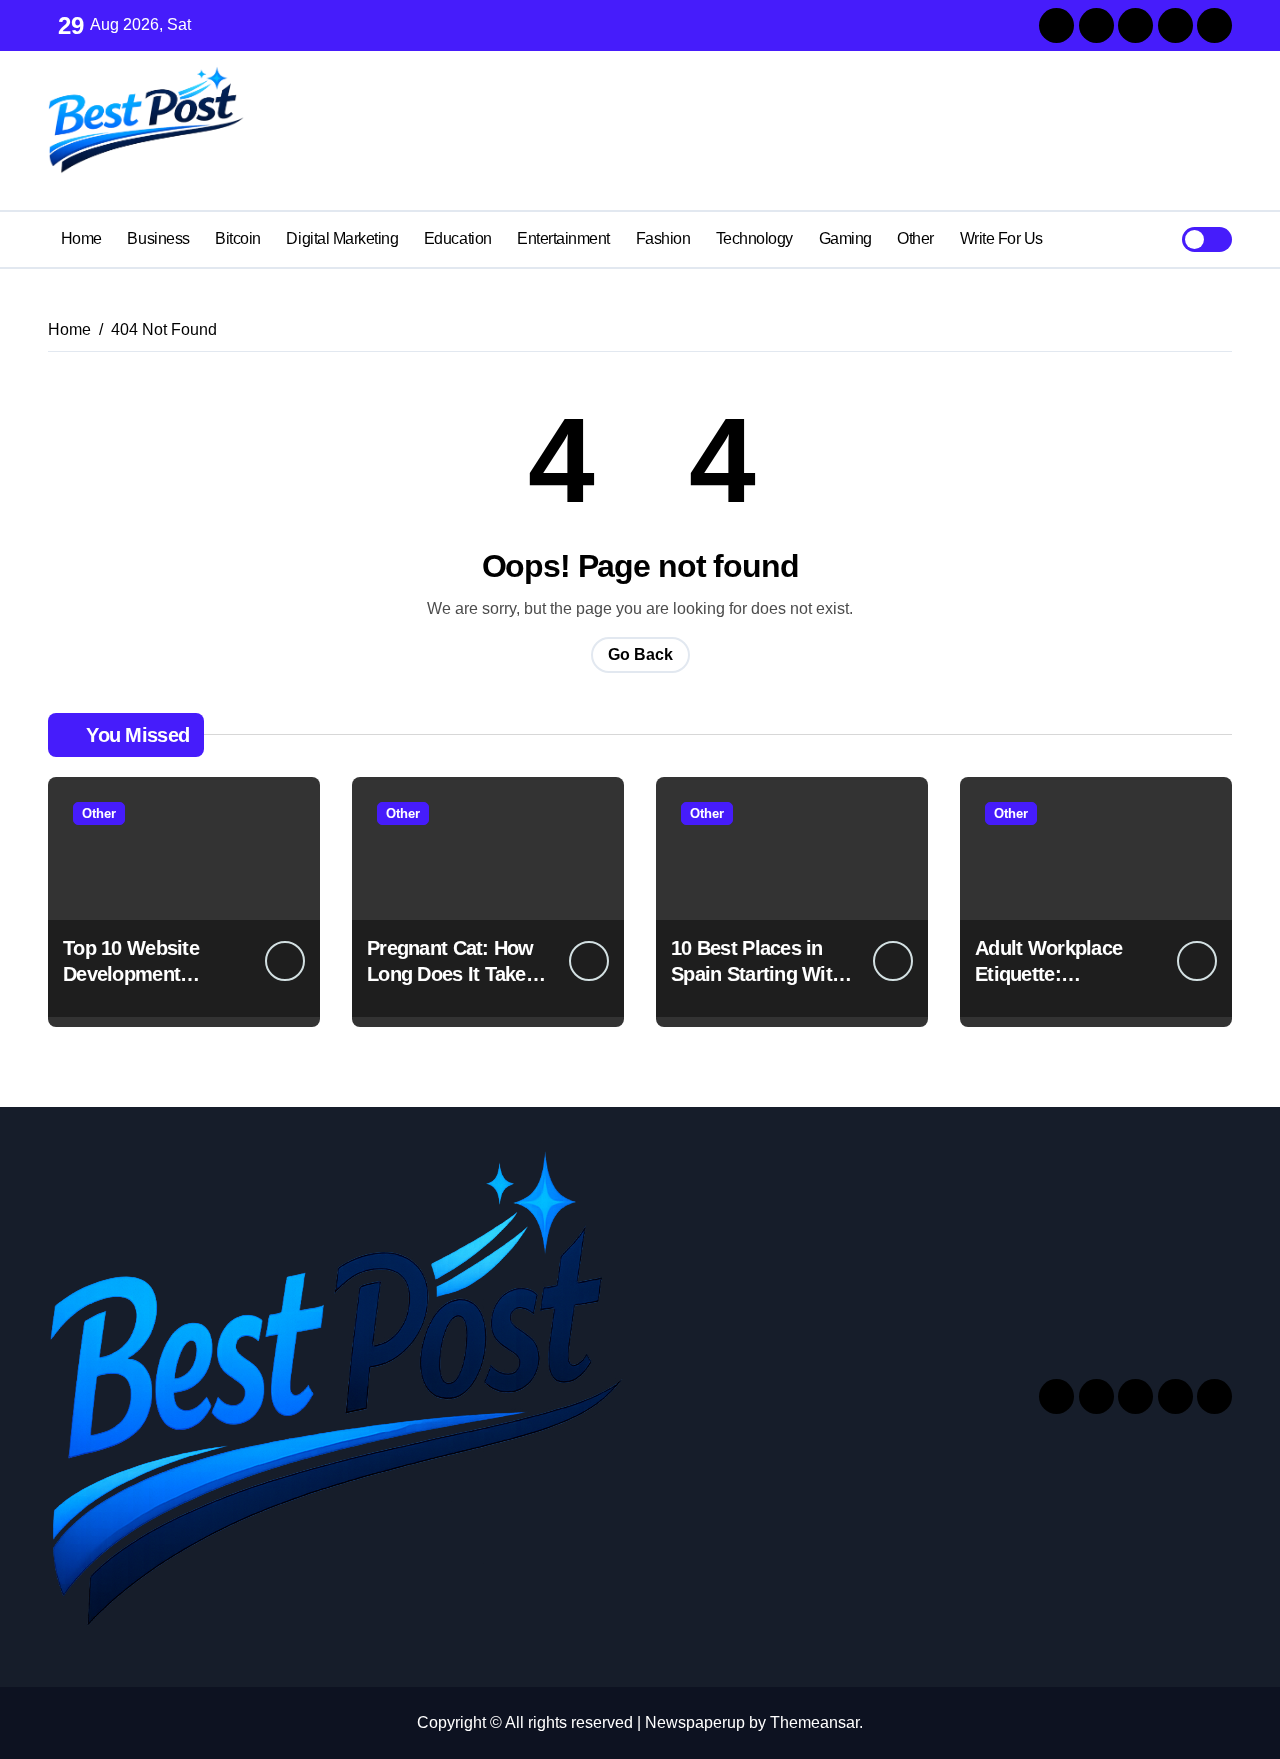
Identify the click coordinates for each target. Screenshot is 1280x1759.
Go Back (640, 654)
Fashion (663, 238)
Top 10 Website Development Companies (131, 974)
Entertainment (563, 238)
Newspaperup (695, 1722)
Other (915, 238)
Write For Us (1001, 238)
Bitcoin (238, 238)
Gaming (845, 238)
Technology (754, 238)
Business (158, 238)
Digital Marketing (342, 238)
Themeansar (814, 1722)
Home (81, 238)
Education (458, 238)
